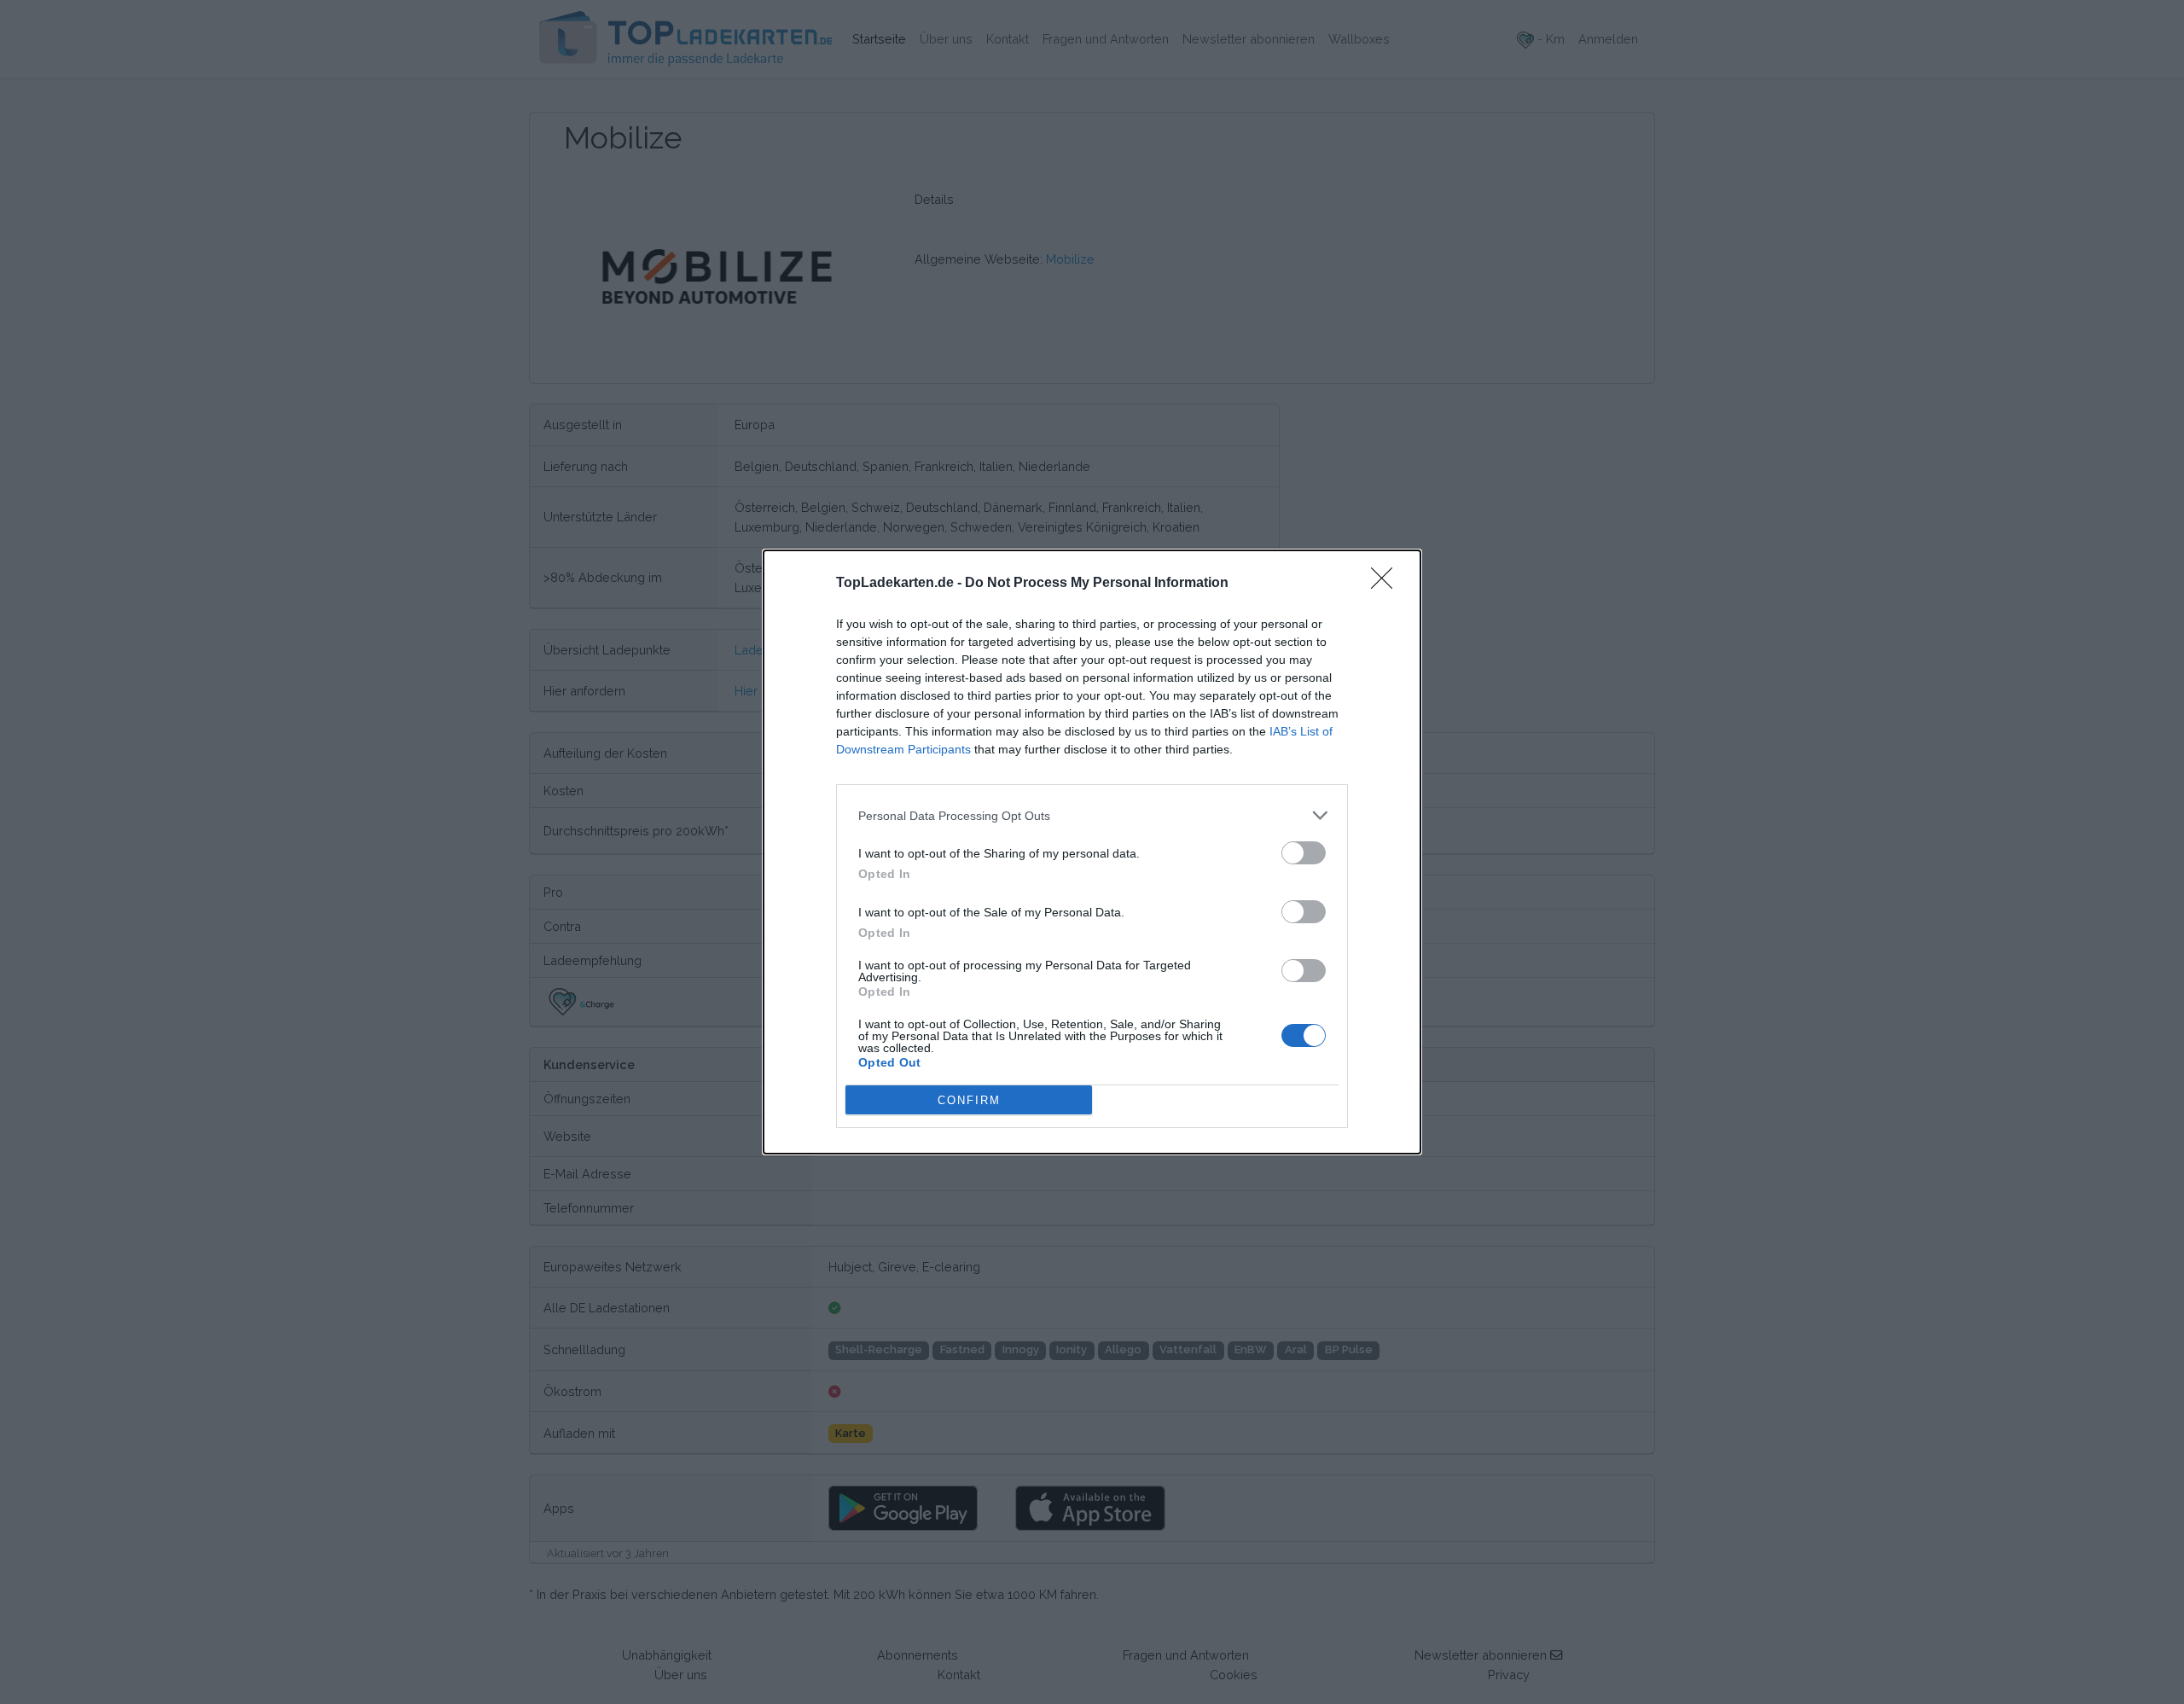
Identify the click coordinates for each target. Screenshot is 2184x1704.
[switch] (1304, 853)
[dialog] (1092, 852)
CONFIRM (969, 1100)
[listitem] (1092, 815)
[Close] (1387, 584)
